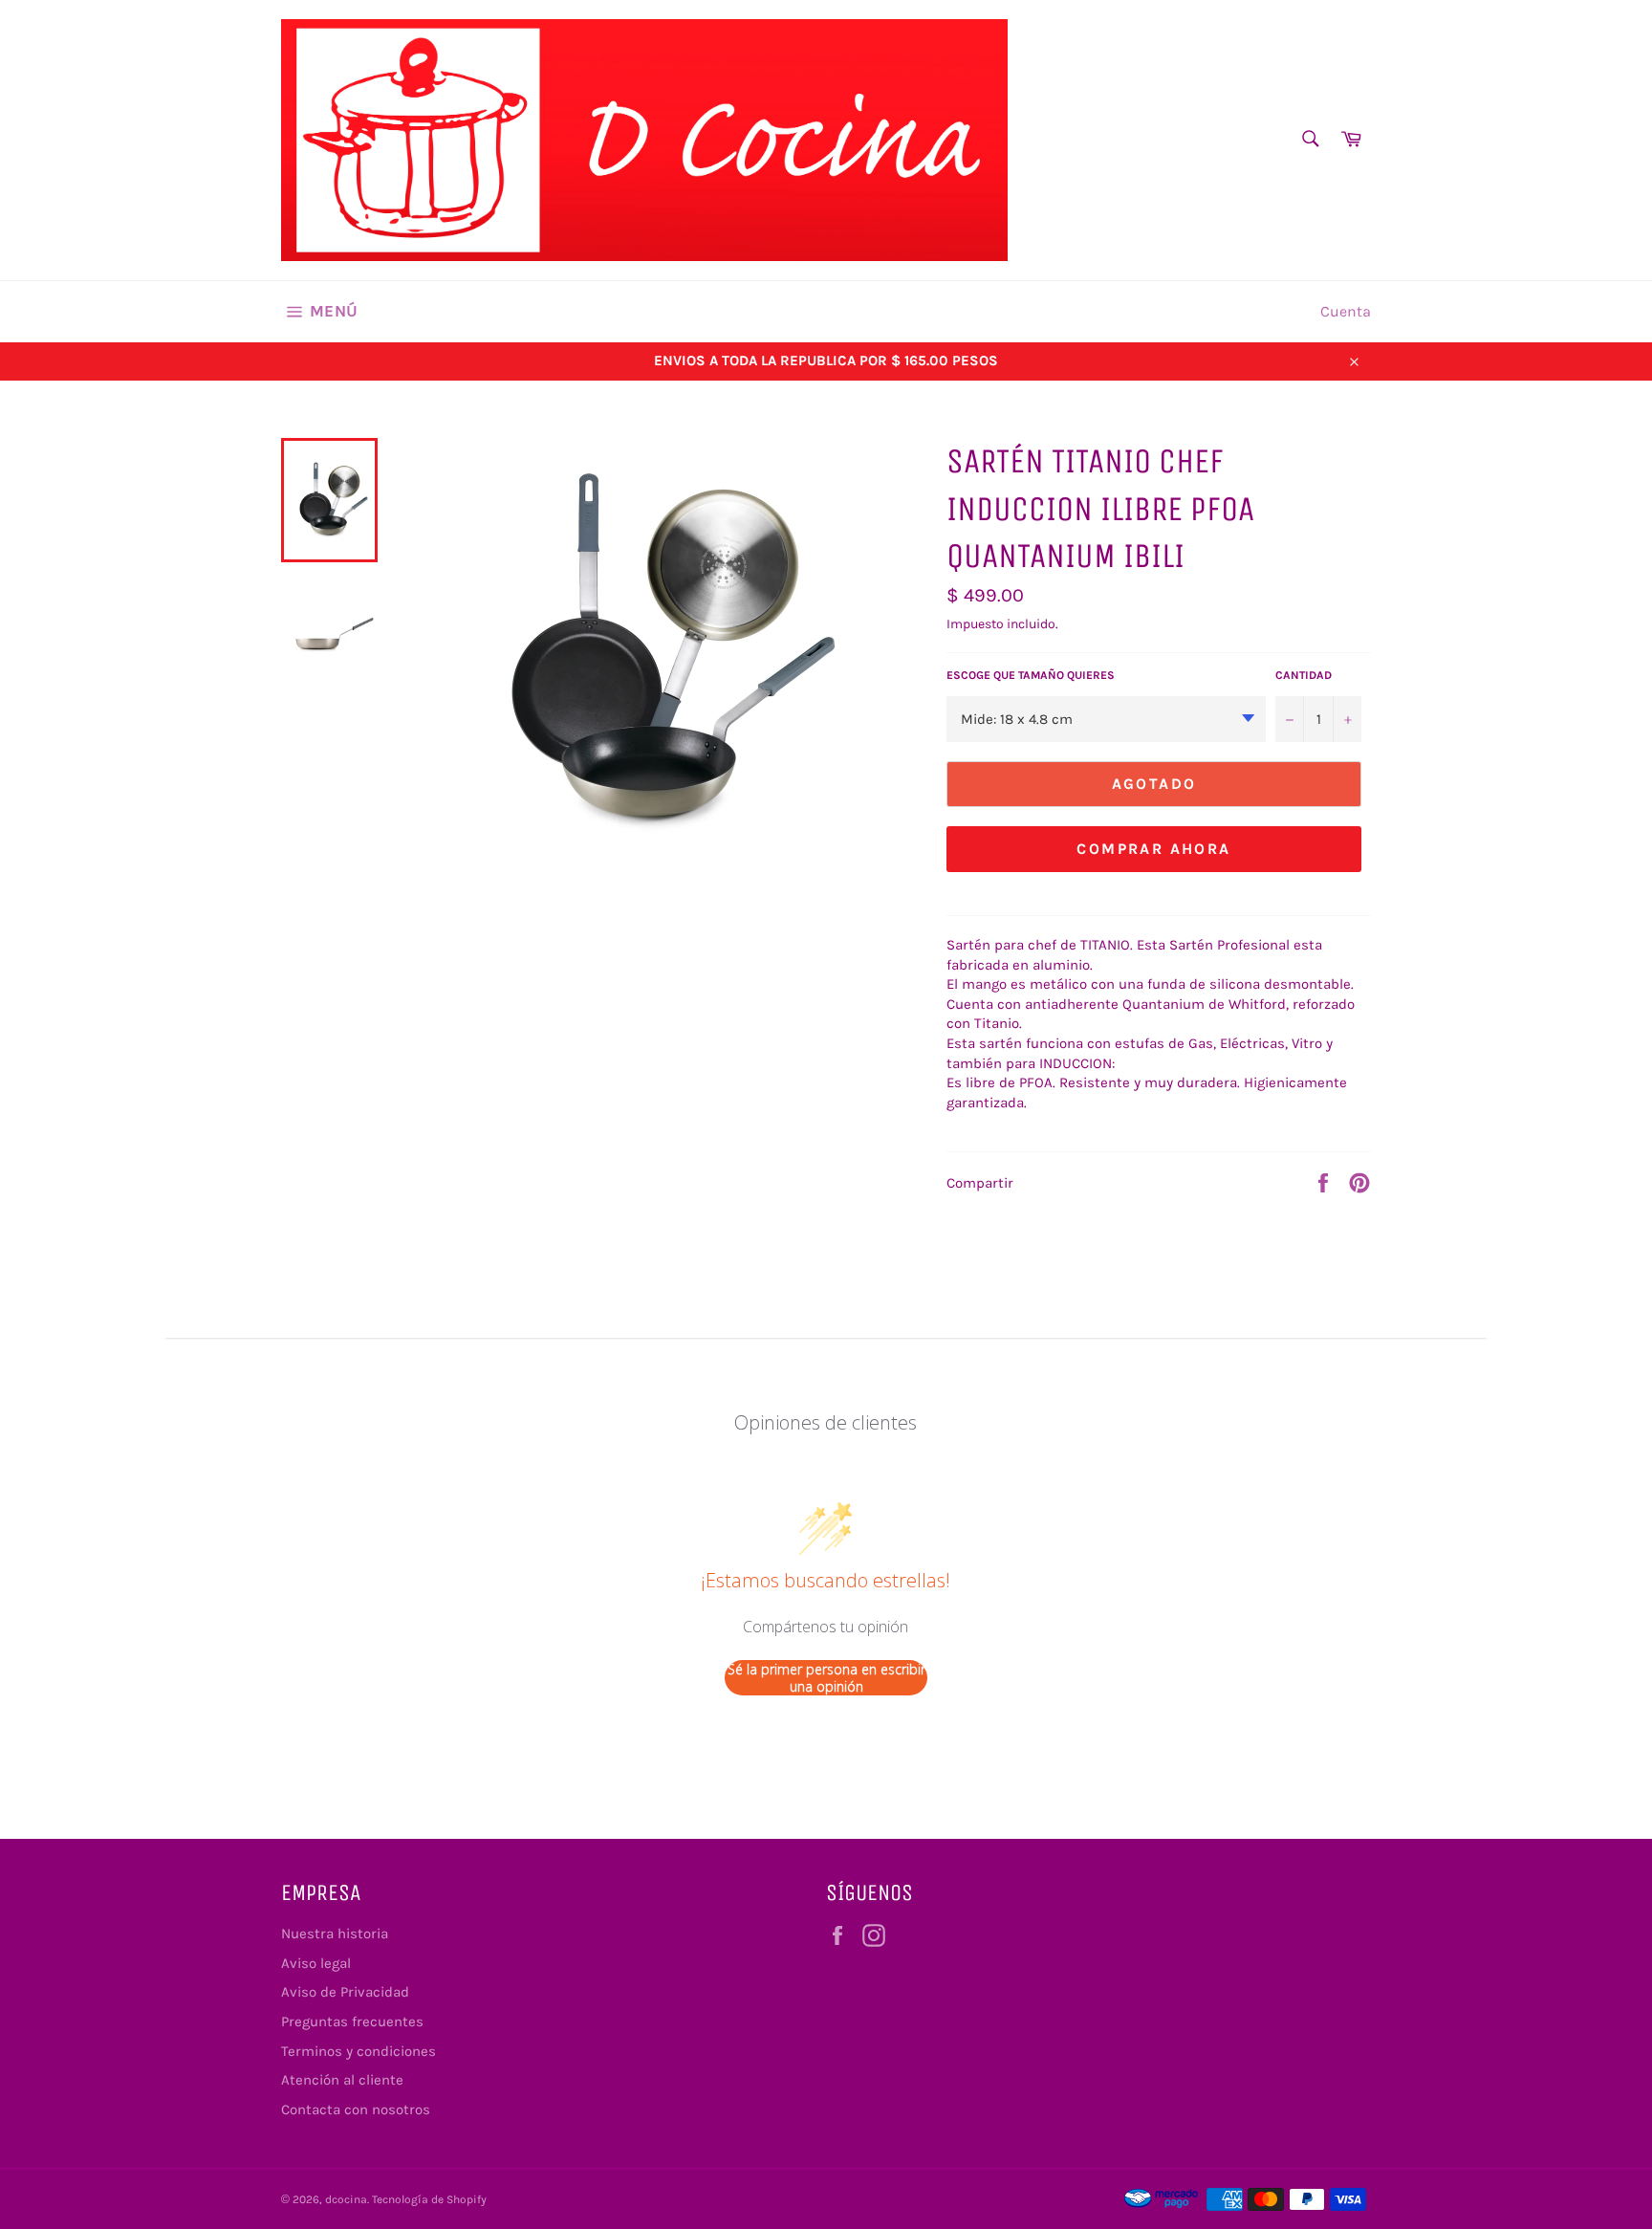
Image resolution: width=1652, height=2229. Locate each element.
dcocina (346, 2199)
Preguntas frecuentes (352, 2021)
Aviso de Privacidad (345, 1992)
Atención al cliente (342, 2080)
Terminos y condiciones (359, 2051)
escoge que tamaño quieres (1031, 675)
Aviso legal (316, 1963)
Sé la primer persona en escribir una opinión (826, 1678)
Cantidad (1304, 675)
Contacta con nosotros (356, 2109)
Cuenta (1346, 311)
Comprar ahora (1153, 849)
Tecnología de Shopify (429, 2199)
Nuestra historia (335, 1934)
